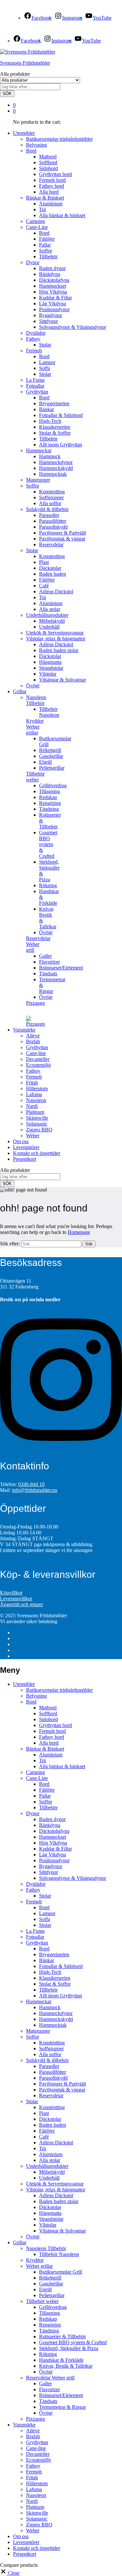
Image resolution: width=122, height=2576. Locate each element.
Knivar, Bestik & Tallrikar (66, 2366)
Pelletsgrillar (52, 768)
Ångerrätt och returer (21, 1604)
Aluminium (51, 204)
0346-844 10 (31, 1484)
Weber (33, 1136)
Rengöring (50, 803)
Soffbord (48, 162)
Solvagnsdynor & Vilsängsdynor (73, 327)
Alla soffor (50, 503)
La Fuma (35, 380)
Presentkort (25, 1159)
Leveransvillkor (16, 1599)
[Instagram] (61, 1448)
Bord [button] (31, 151)
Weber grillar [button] (33, 730)
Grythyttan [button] (37, 392)
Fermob (34, 1077)
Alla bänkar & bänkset (62, 215)
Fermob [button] (34, 351)
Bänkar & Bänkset (45, 1749)
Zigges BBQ (39, 1130)
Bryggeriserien (54, 403)
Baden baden (53, 574)
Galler (45, 956)
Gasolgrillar (51, 756)
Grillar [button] (20, 691)
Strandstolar (51, 668)
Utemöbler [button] (24, 133)
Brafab (33, 1041)
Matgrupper (38, 480)
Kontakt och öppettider (37, 1153)
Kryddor (35, 721)
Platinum (35, 1112)
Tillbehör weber (42, 2301)
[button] (10, 2573)
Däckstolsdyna (54, 280)
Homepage (79, 1232)
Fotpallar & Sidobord (61, 415)
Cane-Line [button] (37, 227)
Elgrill (45, 762)
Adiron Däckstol (56, 592)
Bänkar (47, 409)
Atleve (33, 1036)
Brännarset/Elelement (61, 968)
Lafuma (34, 1094)
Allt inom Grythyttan (61, 445)
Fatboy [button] (33, 339)
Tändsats (48, 974)
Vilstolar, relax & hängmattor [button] (56, 639)
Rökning (48, 885)
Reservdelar (51, 544)
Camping (35, 221)
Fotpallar (35, 386)
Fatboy (33, 1071)
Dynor (33, 1813)
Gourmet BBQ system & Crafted (48, 844)
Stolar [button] (32, 550)
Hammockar (39, 2001)
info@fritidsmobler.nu (35, 1490)
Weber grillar (39, 2266)
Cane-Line (37, 1778)
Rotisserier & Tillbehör (62, 2336)
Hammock (50, 456)
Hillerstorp (37, 1088)
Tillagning (49, 791)
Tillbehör (48, 256)
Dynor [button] (33, 262)
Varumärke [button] (24, 1030)
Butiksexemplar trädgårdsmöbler (59, 139)
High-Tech (50, 421)
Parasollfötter (53, 521)
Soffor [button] (33, 486)
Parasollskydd (53, 527)
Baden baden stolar (59, 650)
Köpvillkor (11, 1593)
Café (44, 586)
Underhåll (49, 627)
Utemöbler (24, 1684)
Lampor (47, 362)
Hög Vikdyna (53, 292)
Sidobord (48, 168)
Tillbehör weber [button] (35, 777)
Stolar (45, 345)
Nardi (32, 1106)
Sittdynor (48, 321)
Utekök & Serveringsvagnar (55, 633)
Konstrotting (52, 492)
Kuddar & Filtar (55, 298)
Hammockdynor (56, 462)
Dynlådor (36, 333)
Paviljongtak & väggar (62, 539)
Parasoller (49, 515)
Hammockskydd (56, 468)
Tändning (49, 809)
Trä (42, 209)
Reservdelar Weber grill (50, 2378)
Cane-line (36, 1053)
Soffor (46, 251)
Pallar (45, 245)
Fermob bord (52, 180)
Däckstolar (50, 568)
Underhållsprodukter (47, 2166)
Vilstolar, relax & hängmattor (56, 2190)
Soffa (45, 368)
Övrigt (33, 686)
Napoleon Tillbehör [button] (36, 700)
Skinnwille (37, 1118)
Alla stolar (50, 609)
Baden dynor (52, 268)
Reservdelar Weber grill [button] (38, 944)
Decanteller (38, 1059)
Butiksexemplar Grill (61, 2272)
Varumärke (24, 2425)
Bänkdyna (50, 274)
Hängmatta (50, 662)
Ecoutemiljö (38, 1065)
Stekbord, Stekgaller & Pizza (69, 2348)
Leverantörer (26, 1147)
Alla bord (49, 192)
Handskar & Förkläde (61, 2360)
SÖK (7, 94)
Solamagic (37, 1124)
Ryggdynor (51, 315)
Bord (44, 233)
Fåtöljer (47, 239)
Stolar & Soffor (55, 433)
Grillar (20, 2242)
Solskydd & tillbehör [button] (47, 509)
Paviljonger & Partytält (62, 533)
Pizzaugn (35, 1003)
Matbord (48, 157)
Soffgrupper (51, 497)
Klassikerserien (55, 427)
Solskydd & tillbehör (47, 2060)
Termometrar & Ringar (62, 2407)
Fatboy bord (52, 186)
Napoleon (36, 1100)
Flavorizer (49, 962)
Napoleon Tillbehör (46, 2248)
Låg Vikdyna (53, 304)
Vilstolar (48, 674)
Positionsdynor (54, 309)
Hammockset (53, 286)
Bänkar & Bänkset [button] (45, 198)
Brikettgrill (50, 750)
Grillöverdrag (53, 785)
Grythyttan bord (55, 174)
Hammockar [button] (39, 450)
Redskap (48, 797)
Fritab (32, 1083)
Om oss (21, 1141)
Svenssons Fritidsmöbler (25, 63)
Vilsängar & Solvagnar (62, 680)
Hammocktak (53, 474)
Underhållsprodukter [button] (47, 615)
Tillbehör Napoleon (49, 712)
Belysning (36, 145)
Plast (44, 562)
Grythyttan (37, 1047)
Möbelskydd (52, 621)
